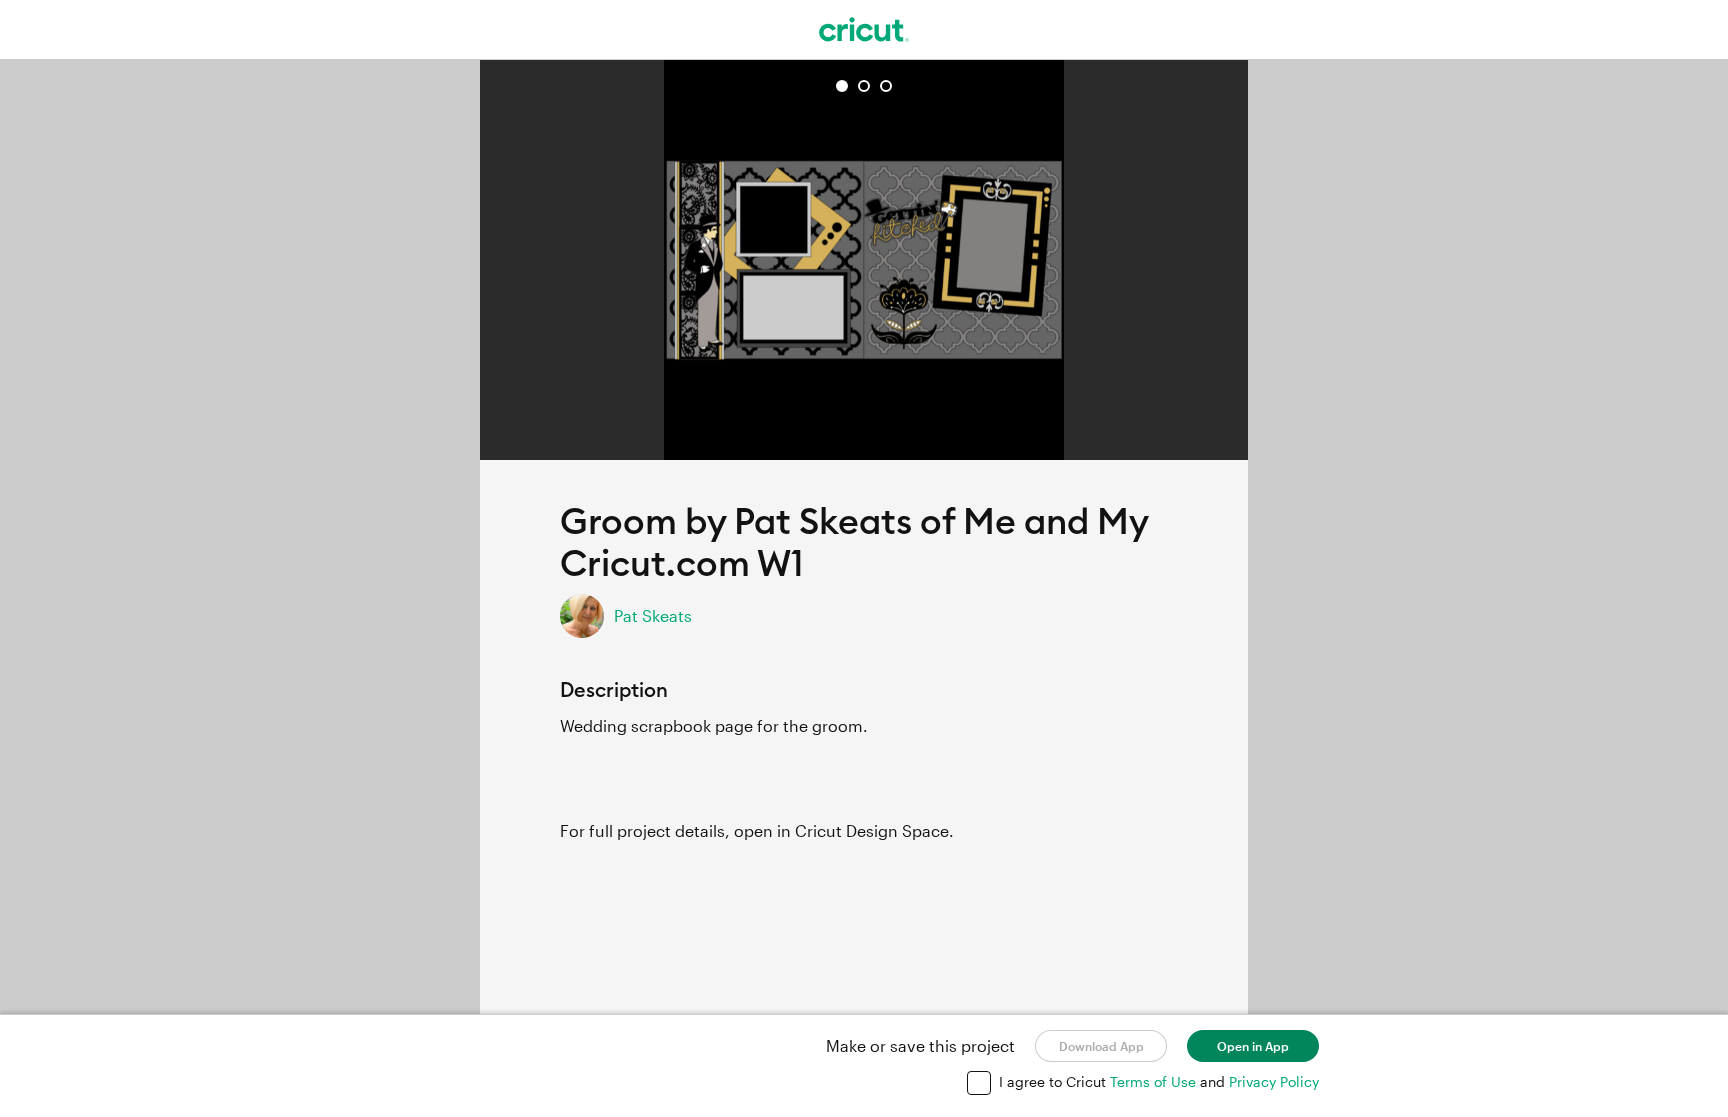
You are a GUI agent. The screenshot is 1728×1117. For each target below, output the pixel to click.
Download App (1101, 1046)
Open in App (1253, 1046)
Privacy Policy (1274, 1081)
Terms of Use (1155, 1081)
